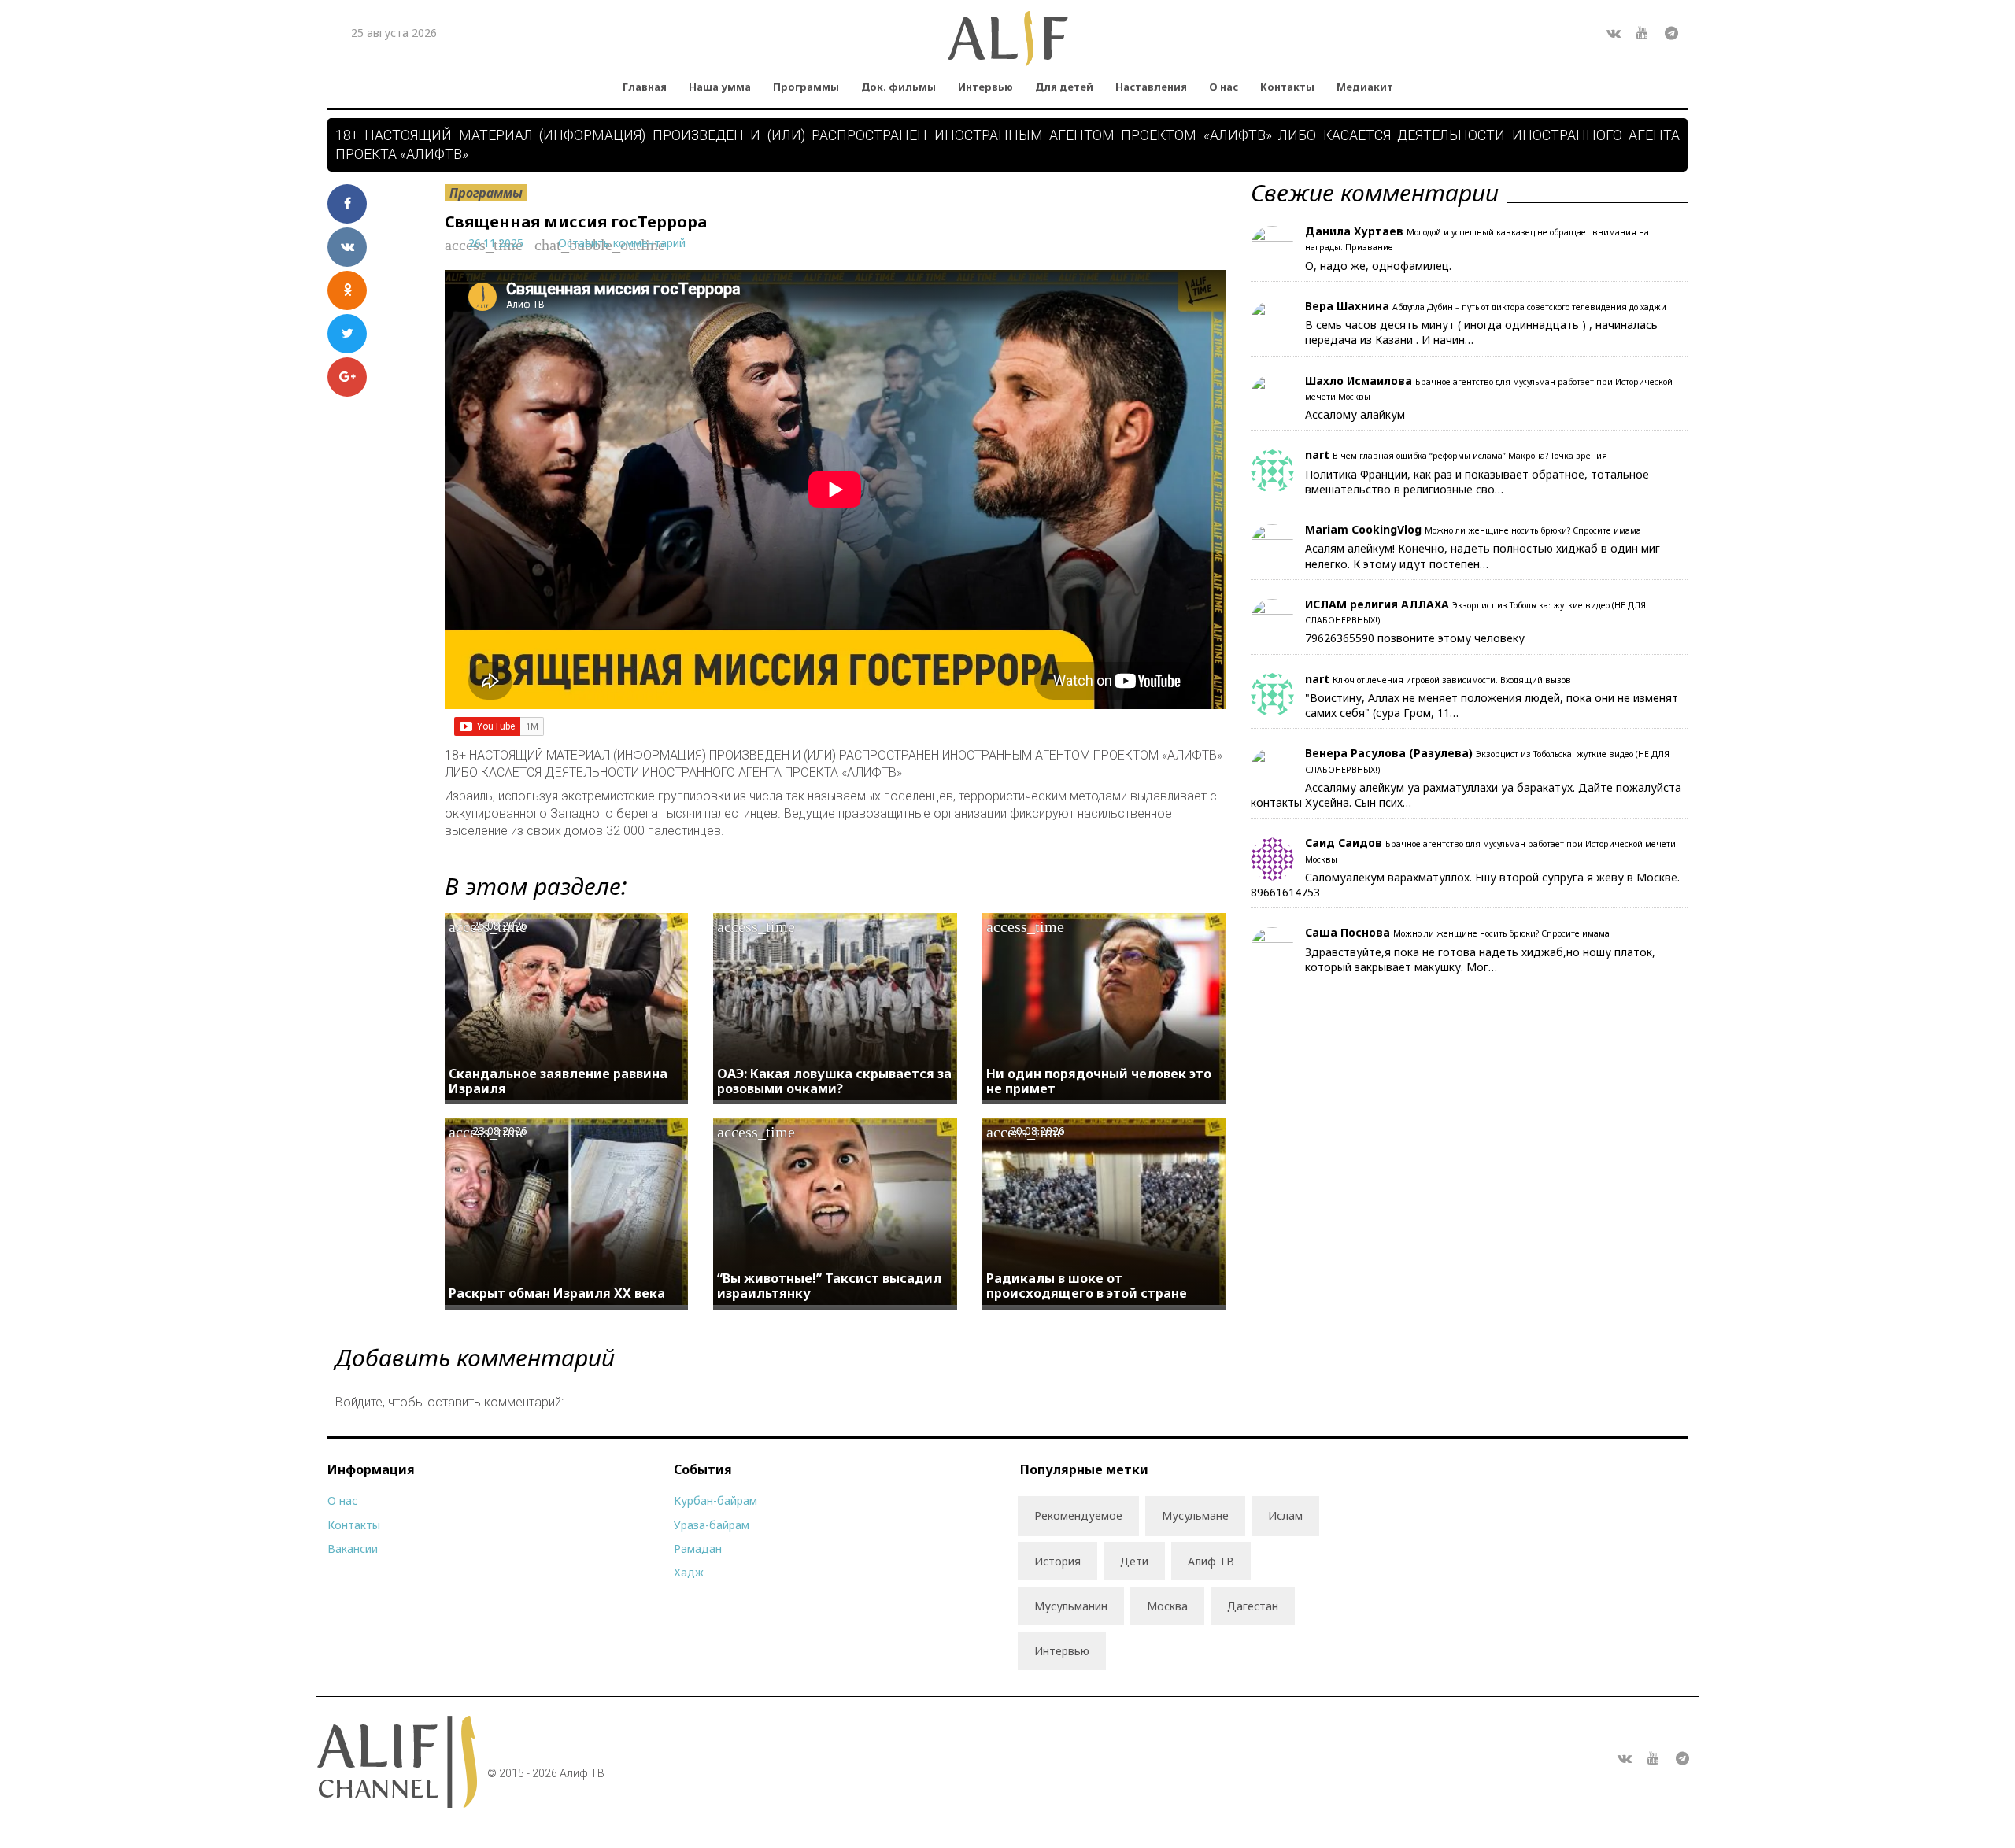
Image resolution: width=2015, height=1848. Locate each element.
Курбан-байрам (715, 1501)
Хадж (689, 1572)
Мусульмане (1195, 1515)
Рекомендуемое (1078, 1515)
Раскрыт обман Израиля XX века (557, 1293)
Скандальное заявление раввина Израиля (558, 1081)
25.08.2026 (500, 925)
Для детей (1064, 87)
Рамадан (698, 1549)
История (1057, 1561)
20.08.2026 (1037, 1131)
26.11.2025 (496, 243)
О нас (1224, 87)
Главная (645, 87)
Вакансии (353, 1549)
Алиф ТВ (1211, 1561)
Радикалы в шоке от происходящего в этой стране (1087, 1286)
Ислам (1285, 1515)
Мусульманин (1071, 1606)
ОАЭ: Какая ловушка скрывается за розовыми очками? (834, 1081)
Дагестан (1253, 1606)
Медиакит (1365, 87)
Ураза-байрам (712, 1525)
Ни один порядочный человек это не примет (1099, 1081)
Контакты (1287, 87)
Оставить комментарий (622, 243)
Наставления (1151, 87)
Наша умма (720, 87)
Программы (806, 87)
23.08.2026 (500, 1131)
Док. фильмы (898, 87)
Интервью (985, 87)
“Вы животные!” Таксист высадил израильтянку (829, 1286)
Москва (1167, 1606)
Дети (1134, 1561)
